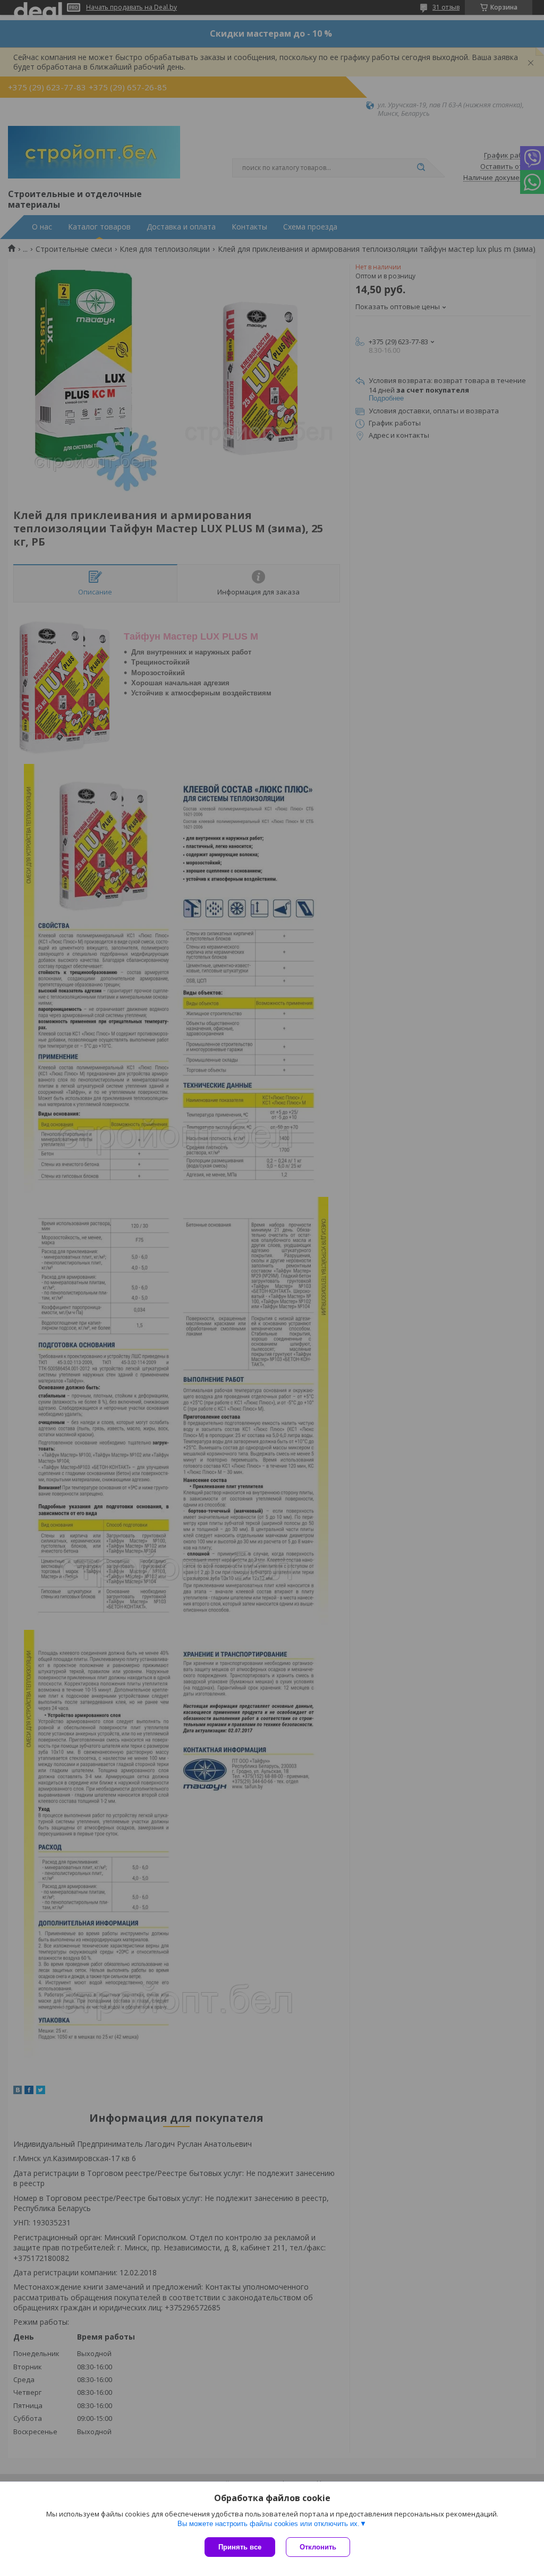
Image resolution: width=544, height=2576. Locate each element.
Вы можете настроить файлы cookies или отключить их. (269, 2524)
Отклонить (318, 2547)
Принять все (240, 2547)
